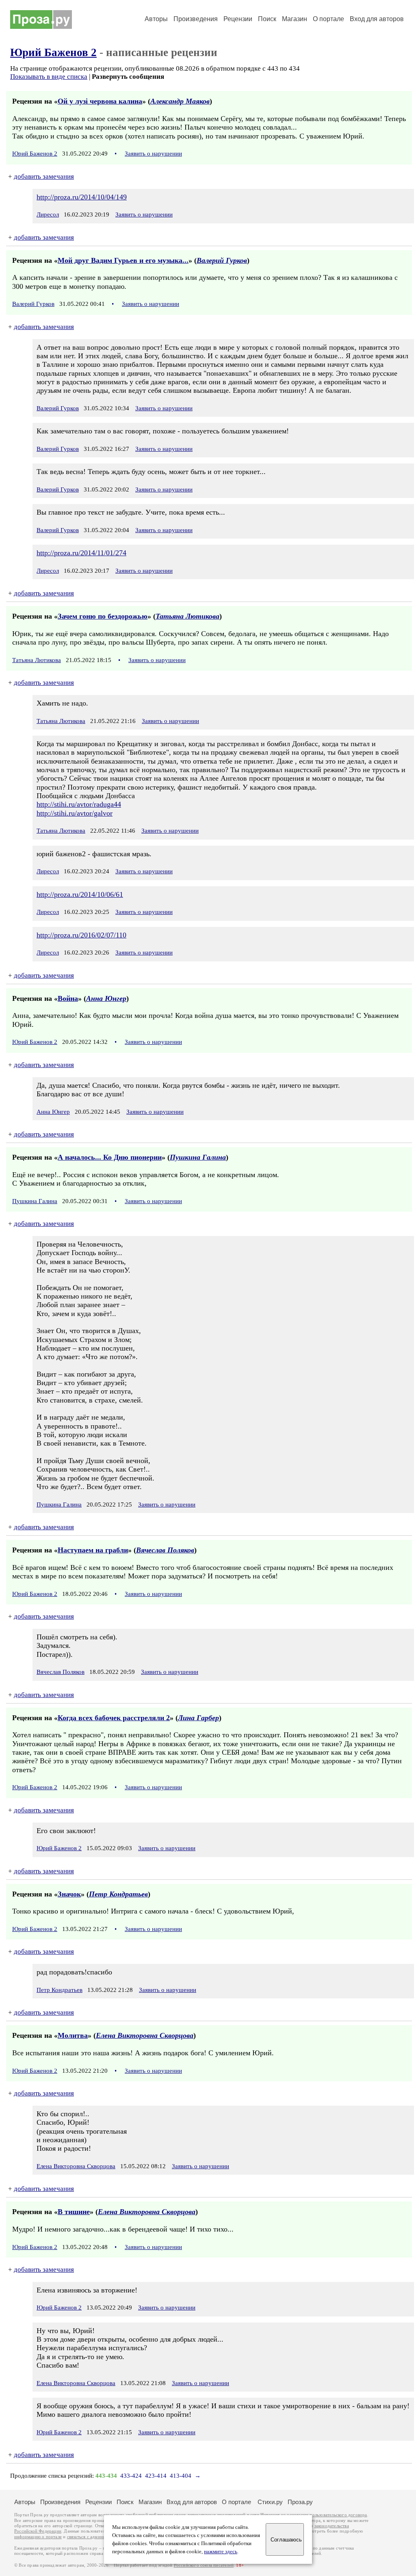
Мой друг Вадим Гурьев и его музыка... (123, 260)
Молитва (73, 2035)
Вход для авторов (377, 19)
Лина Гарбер (198, 1718)
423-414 (156, 2476)
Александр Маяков (180, 101)
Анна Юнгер (106, 998)
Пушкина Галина (198, 1157)
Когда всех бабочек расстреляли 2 (114, 1718)
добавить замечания (44, 176)
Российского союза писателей (204, 2565)
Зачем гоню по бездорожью (103, 616)
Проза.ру (300, 2502)
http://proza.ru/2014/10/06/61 (80, 894)
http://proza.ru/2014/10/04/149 (82, 197)
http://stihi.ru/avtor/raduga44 (79, 804)
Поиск (267, 19)
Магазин (295, 19)
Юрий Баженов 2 (53, 52)
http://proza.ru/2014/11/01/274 (81, 553)
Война (68, 998)
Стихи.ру (270, 2502)
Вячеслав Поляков (165, 1550)
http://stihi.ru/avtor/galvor (75, 813)
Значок (69, 1894)
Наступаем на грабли (93, 1550)
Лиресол (48, 214)
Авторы (156, 19)
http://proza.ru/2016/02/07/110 (81, 935)
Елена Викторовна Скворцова (145, 2035)
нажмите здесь (221, 2552)
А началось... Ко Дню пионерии (110, 1157)
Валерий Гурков (222, 260)
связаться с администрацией (95, 2537)
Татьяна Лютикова (187, 616)
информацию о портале (38, 2537)
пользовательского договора (338, 2515)
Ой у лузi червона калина (100, 101)
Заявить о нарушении (153, 154)
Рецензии (238, 19)
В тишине (74, 2212)
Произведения (196, 19)
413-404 (181, 2476)
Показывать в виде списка (49, 77)
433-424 (131, 2476)
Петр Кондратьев (118, 1894)
